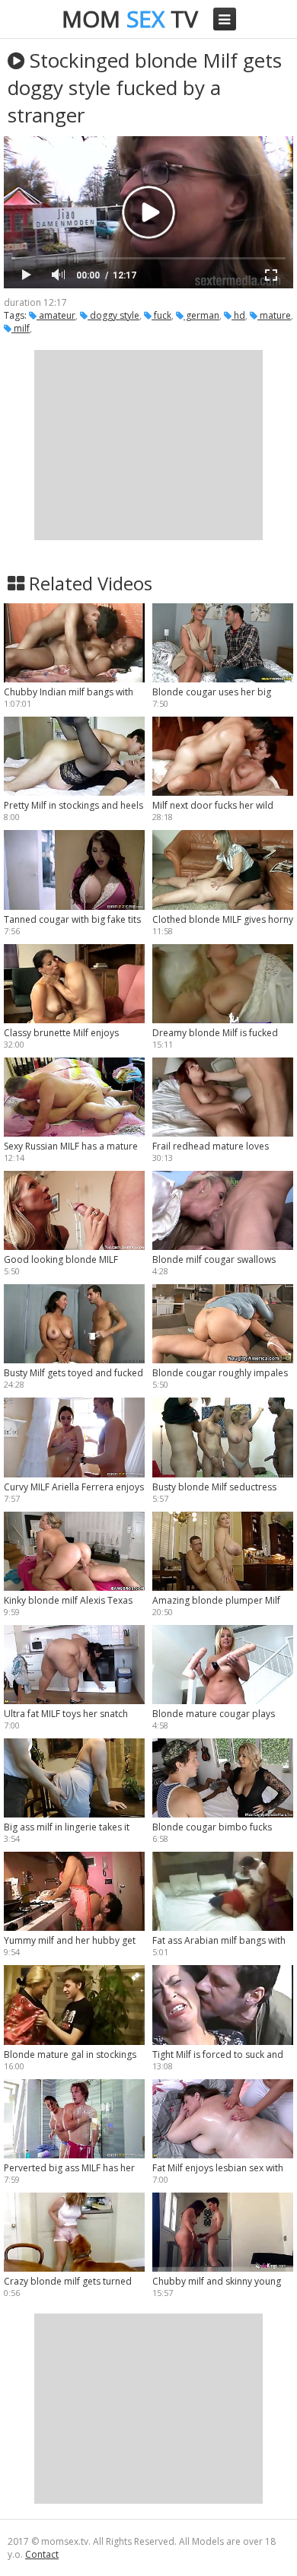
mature (274, 315)
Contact (42, 2554)
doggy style (113, 315)
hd (238, 315)
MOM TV (130, 19)
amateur (56, 315)
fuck (161, 315)
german (201, 315)
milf (21, 328)
